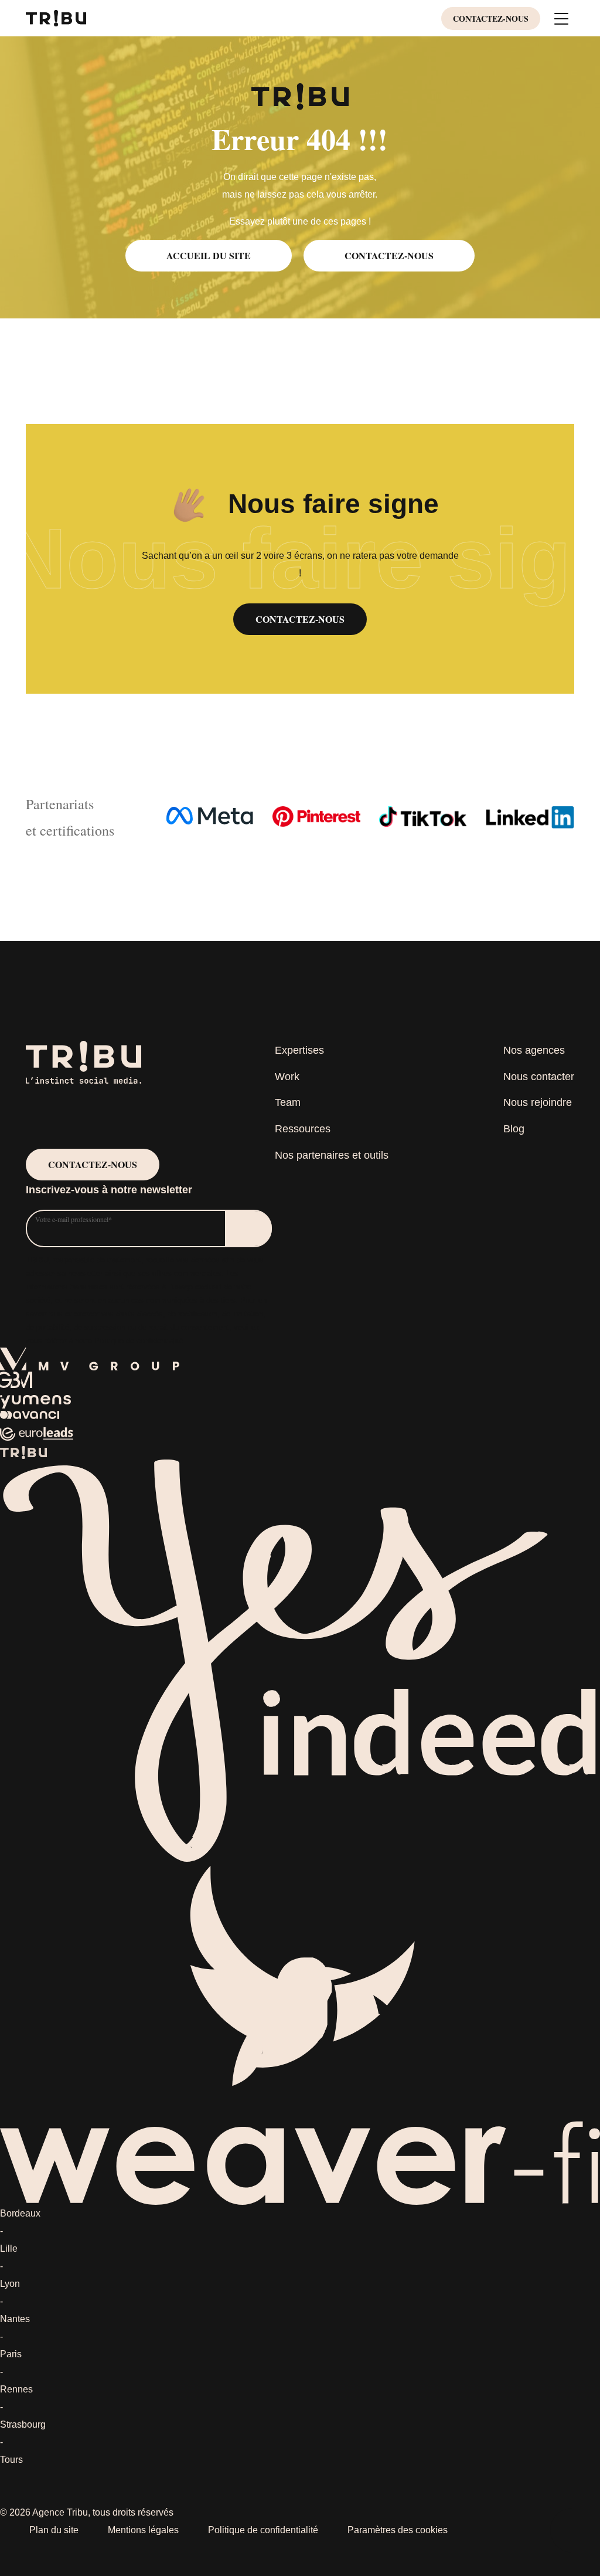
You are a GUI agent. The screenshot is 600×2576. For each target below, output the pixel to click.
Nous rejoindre (538, 1102)
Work (287, 1077)
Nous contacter (539, 1077)
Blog (514, 1129)
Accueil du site (209, 255)
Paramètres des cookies (398, 2530)
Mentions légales (143, 2530)
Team (288, 1102)
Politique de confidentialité (263, 2530)
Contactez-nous (491, 18)
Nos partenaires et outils (332, 1155)
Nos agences (534, 1050)
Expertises (299, 1050)
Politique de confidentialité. (140, 1341)
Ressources (303, 1129)
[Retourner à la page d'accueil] (56, 17)
